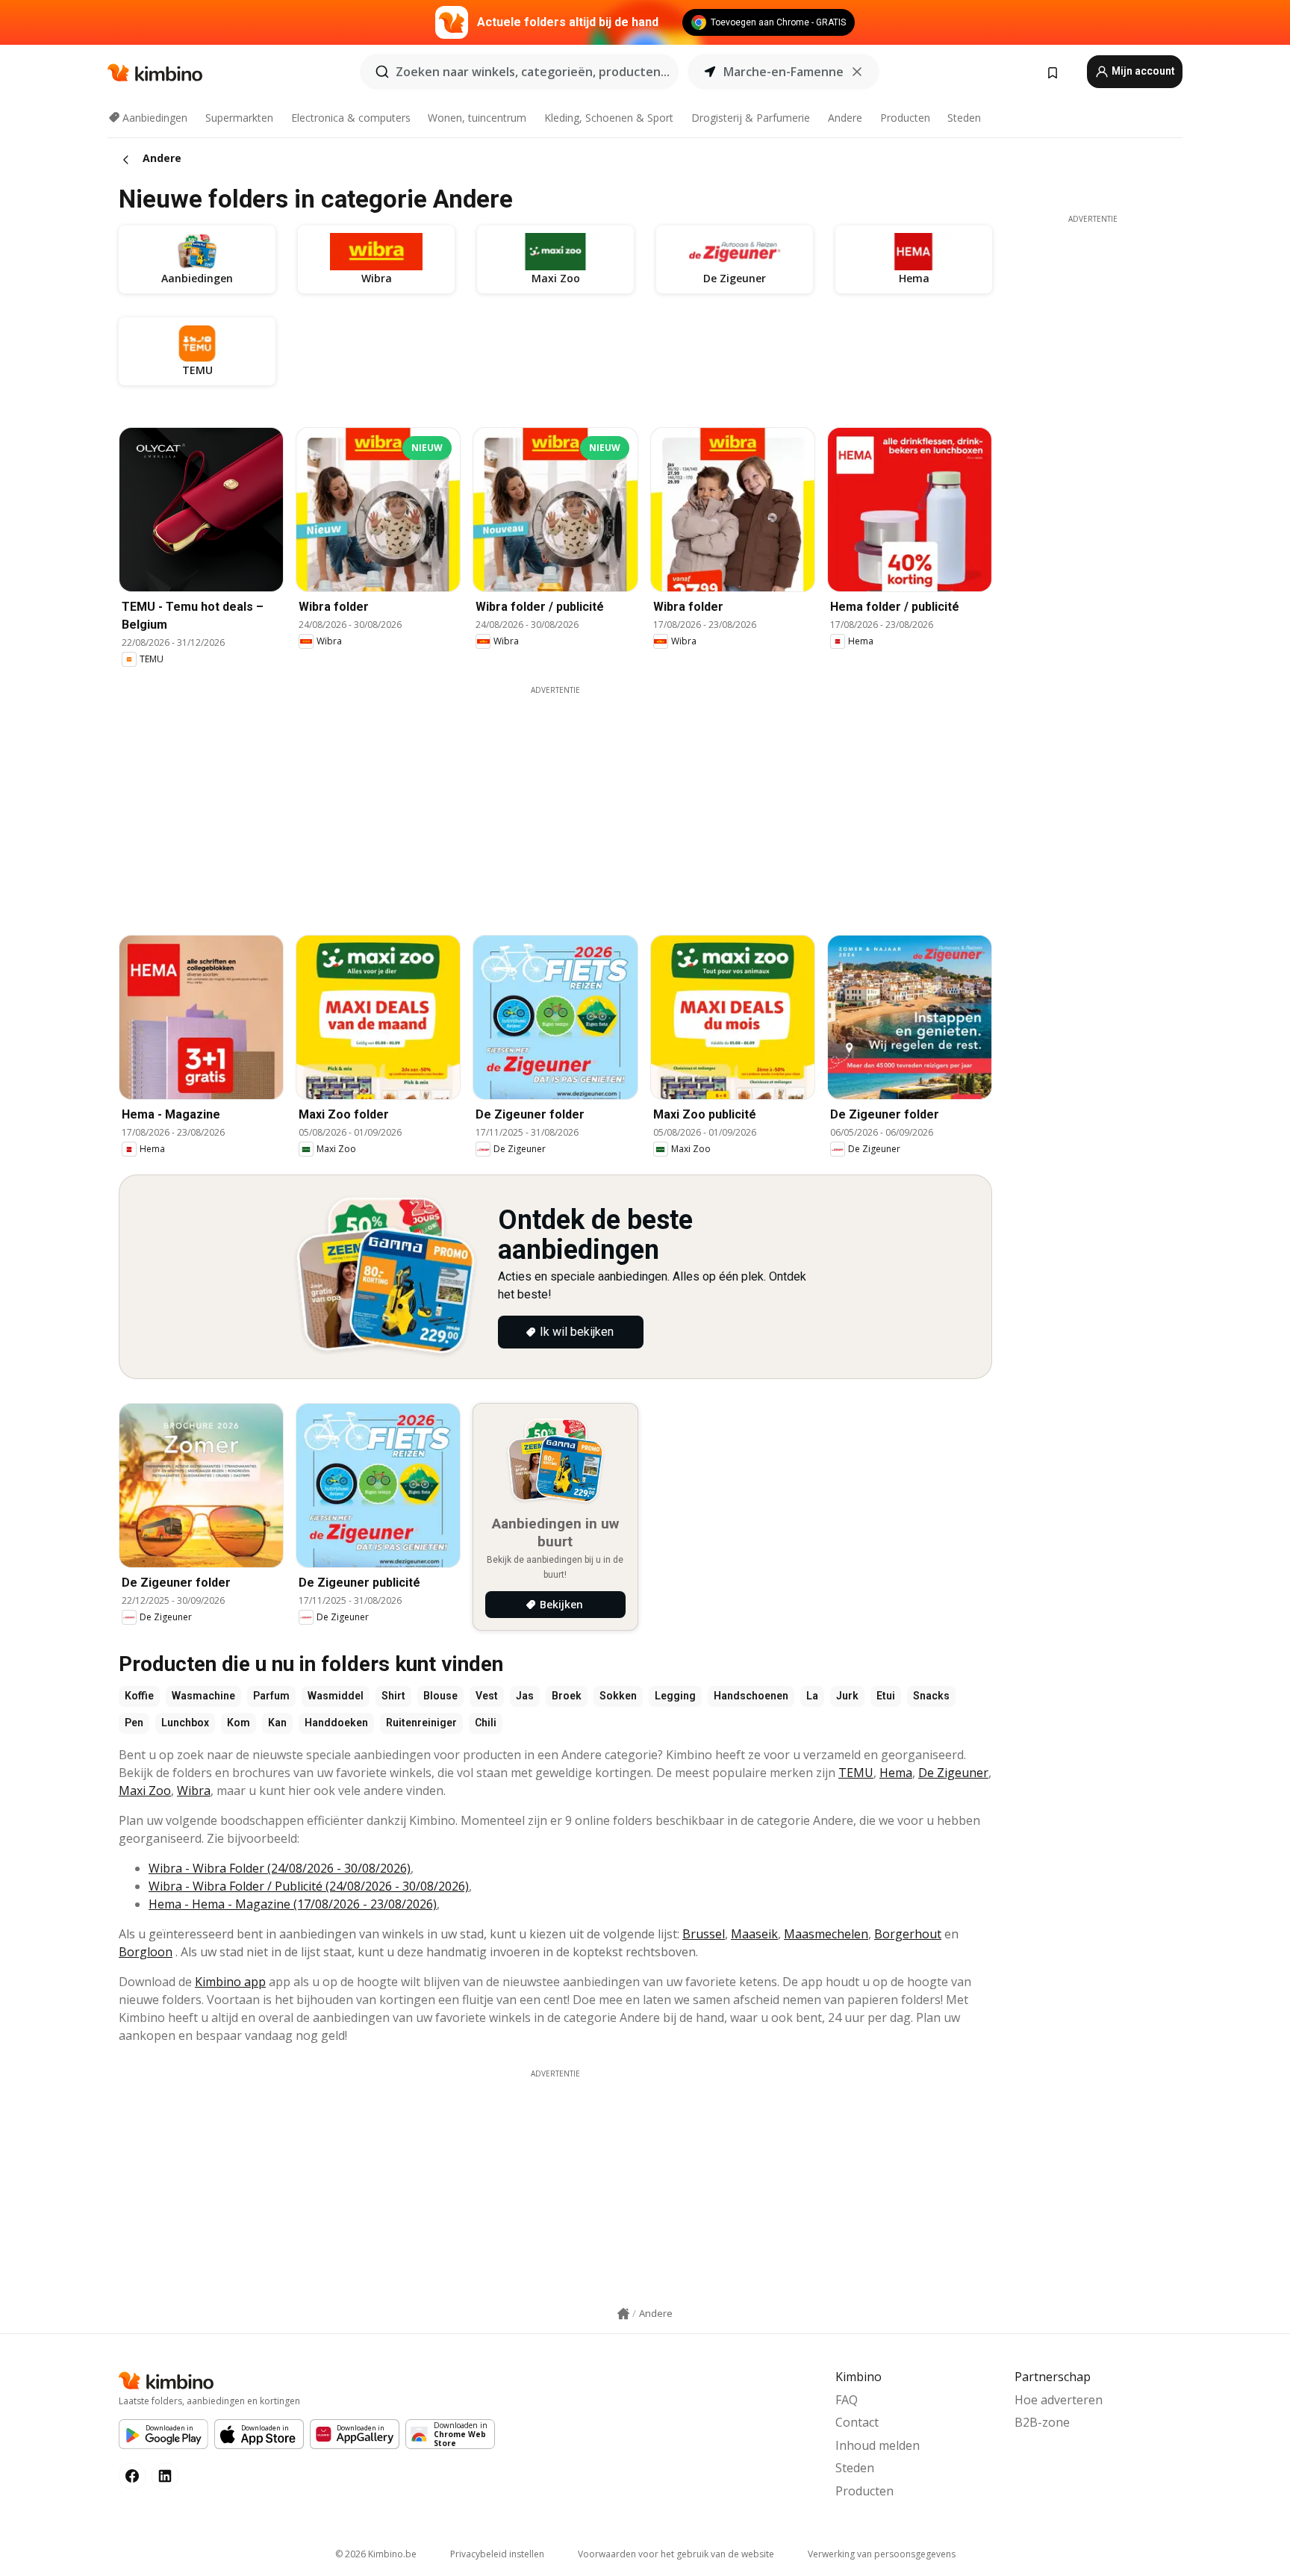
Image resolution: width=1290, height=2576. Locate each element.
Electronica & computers (351, 118)
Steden (964, 118)
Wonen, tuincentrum (477, 118)
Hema (896, 1773)
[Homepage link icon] (623, 2314)
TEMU (856, 1773)
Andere (845, 118)
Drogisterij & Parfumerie (751, 118)
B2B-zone (1042, 2422)
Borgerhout (908, 1934)
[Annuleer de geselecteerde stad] (857, 72)
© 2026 (376, 2554)
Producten (905, 118)
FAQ (847, 2400)
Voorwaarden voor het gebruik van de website (676, 2554)
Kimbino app (230, 1982)
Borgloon (146, 1952)
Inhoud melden (878, 2445)
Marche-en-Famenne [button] (783, 72)
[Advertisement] (555, 800)
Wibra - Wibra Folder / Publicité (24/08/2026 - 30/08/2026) (309, 1886)
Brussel (704, 1934)
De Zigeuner (953, 1773)
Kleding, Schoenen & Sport (609, 118)
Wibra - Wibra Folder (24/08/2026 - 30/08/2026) (280, 1868)
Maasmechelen (826, 1934)
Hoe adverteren (1059, 2400)
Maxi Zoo (145, 1791)
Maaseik (754, 1934)
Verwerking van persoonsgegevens (882, 2554)
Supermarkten (239, 118)
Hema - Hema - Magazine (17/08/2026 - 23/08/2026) (293, 1904)
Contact (857, 2422)
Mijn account (1142, 71)
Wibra (194, 1791)
